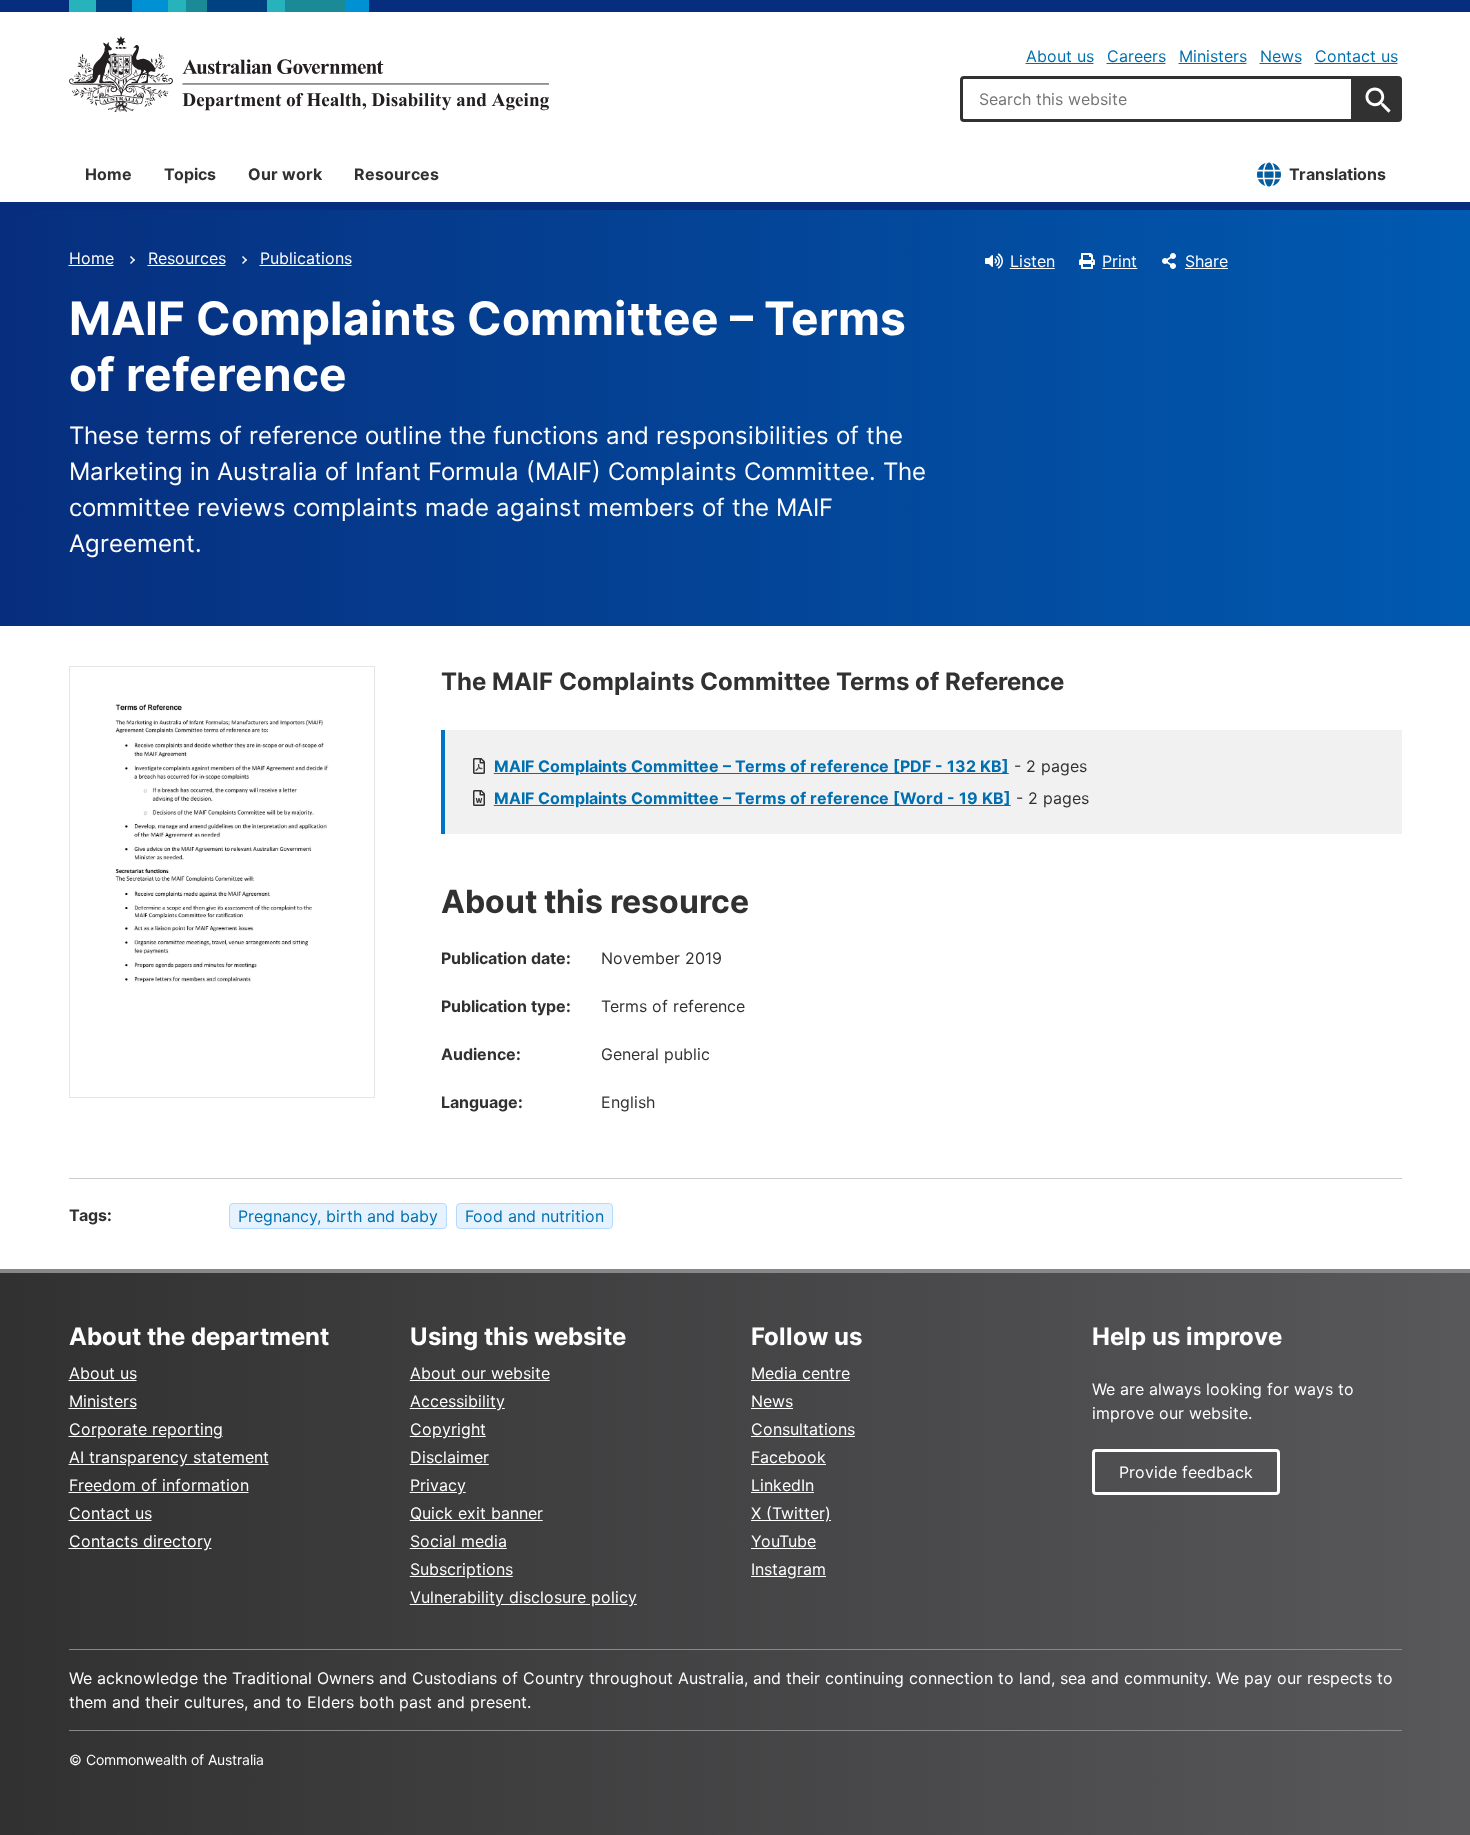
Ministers (1213, 56)
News (1281, 56)
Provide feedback (1186, 1472)
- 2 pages (790, 766)
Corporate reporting (146, 1429)
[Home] (309, 74)
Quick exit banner (476, 1513)
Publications (306, 258)
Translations (1337, 174)
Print (1119, 261)
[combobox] (1157, 99)
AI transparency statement (169, 1457)
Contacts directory (140, 1541)
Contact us (1356, 56)
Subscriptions (461, 1569)
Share (1206, 261)
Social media (458, 1541)
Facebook (788, 1457)
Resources (396, 174)
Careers (1136, 56)
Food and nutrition (534, 1216)
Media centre (800, 1373)
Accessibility (457, 1401)
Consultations (803, 1429)
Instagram (788, 1569)
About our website (480, 1373)
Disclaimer (449, 1457)
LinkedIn (782, 1485)
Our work (285, 174)
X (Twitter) (791, 1513)
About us (1060, 56)
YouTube (783, 1541)
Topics (190, 174)
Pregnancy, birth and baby (338, 1216)
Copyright (448, 1429)
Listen (1032, 261)
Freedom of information (159, 1485)
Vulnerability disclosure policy (523, 1597)
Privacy (438, 1485)
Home (108, 174)
